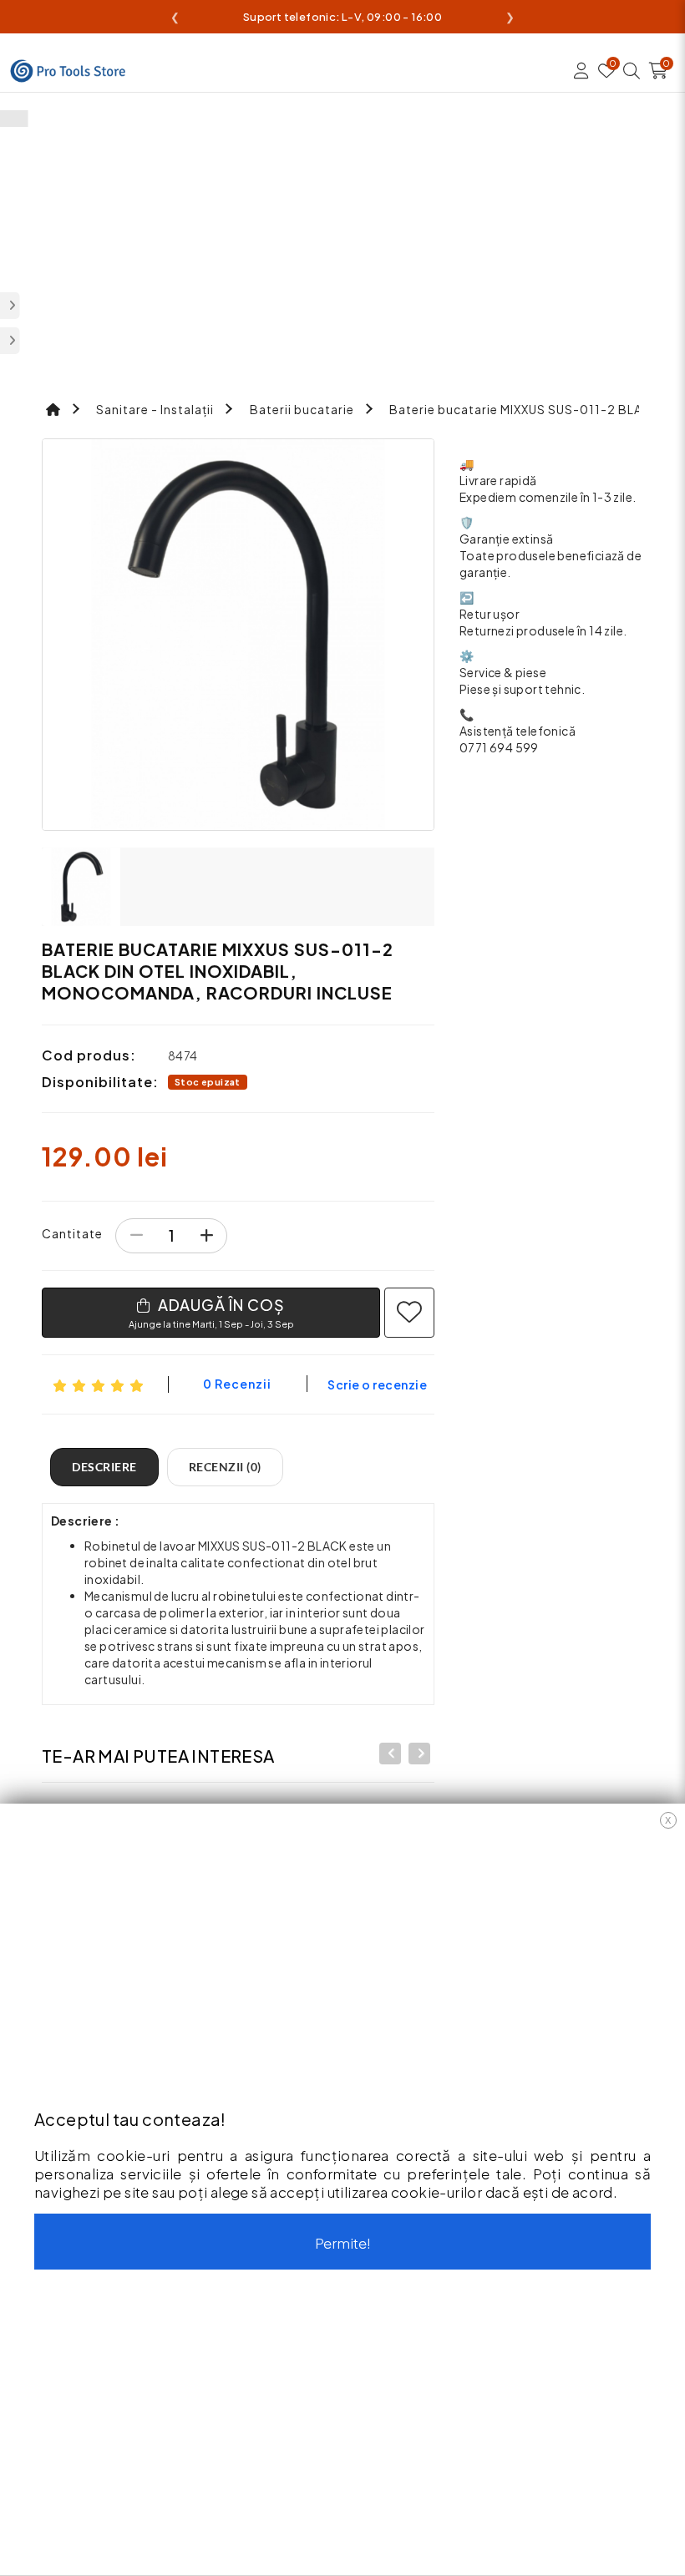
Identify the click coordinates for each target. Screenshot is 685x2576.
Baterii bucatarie (302, 409)
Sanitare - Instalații (155, 409)
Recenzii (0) (225, 1467)
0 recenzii (237, 1384)
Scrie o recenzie (377, 1384)
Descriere (104, 1467)
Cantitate (72, 1233)
